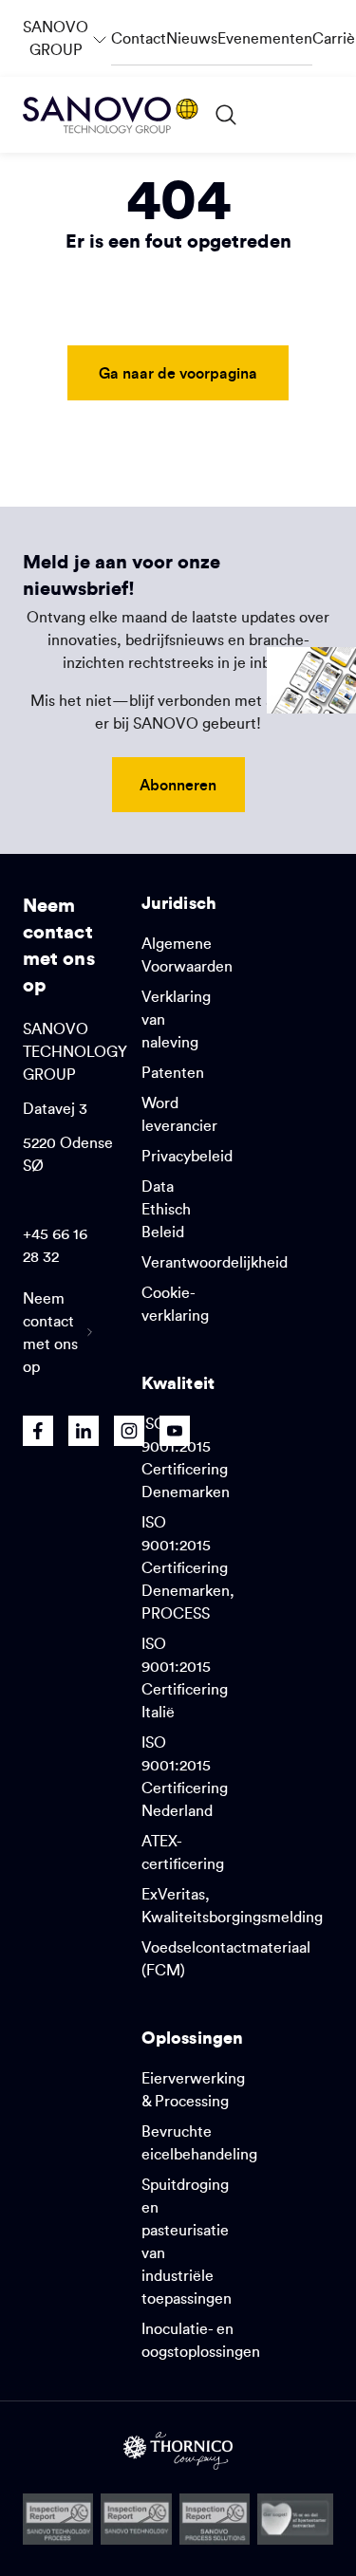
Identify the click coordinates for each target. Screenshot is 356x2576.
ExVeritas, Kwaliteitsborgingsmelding (232, 1905)
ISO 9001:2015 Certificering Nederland (185, 1776)
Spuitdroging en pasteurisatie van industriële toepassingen (187, 2241)
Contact (139, 38)
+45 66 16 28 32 (55, 1245)
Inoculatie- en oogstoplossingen (201, 2340)
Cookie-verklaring (175, 1304)
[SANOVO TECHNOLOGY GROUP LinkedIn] (84, 1431)
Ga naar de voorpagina (178, 372)
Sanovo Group (67, 29)
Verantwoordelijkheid (215, 1262)
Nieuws (192, 38)
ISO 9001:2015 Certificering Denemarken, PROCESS (188, 1567)
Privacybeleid (187, 1156)
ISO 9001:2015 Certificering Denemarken (186, 1457)
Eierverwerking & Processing (193, 2089)
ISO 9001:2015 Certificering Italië (185, 1677)
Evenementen (265, 38)
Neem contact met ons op (50, 1332)
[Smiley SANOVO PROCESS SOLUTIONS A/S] (215, 2519)
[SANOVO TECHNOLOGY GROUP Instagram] (129, 1431)
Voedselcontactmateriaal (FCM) (226, 1958)
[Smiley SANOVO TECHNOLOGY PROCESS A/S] (58, 2519)
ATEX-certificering (183, 1852)
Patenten (173, 1072)
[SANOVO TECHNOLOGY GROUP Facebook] (38, 1431)
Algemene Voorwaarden (187, 954)
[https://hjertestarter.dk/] (295, 2519)
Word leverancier (179, 1114)
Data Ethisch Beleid (166, 1209)
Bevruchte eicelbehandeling (199, 2142)
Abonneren (178, 784)
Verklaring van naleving (176, 1019)
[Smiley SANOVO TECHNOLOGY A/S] (136, 2519)
